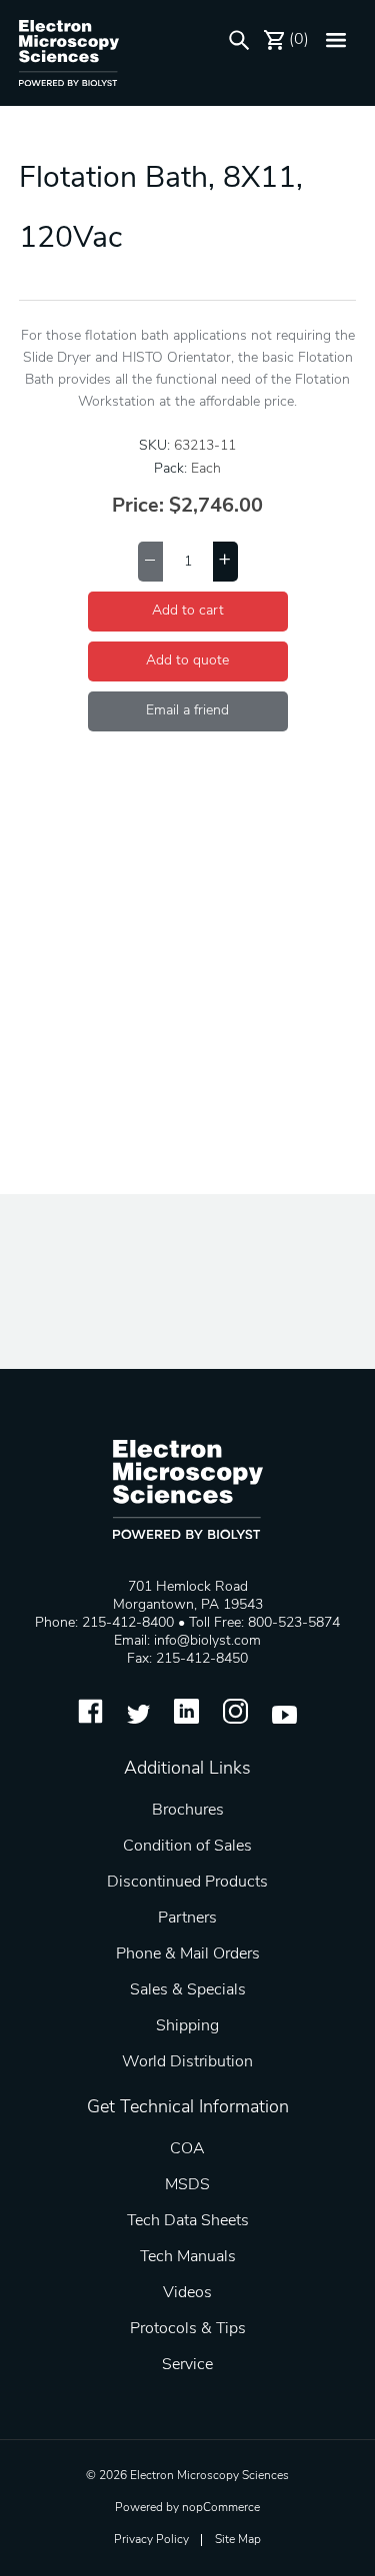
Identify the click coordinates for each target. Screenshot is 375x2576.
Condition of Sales (187, 1847)
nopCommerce (221, 2508)
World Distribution (187, 2062)
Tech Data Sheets (188, 2221)
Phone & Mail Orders (188, 1954)
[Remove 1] (150, 562)
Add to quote (187, 661)
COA (187, 2149)
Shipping (187, 2026)
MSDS (187, 2185)
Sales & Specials (188, 1990)
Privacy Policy (151, 2540)
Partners (187, 1919)
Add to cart (188, 611)
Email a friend (187, 711)
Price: (138, 507)
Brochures (188, 1811)
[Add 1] (225, 562)
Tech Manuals (188, 2257)
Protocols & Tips (188, 2329)
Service (187, 2365)
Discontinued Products (187, 1883)
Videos (187, 2293)
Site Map (238, 2540)
